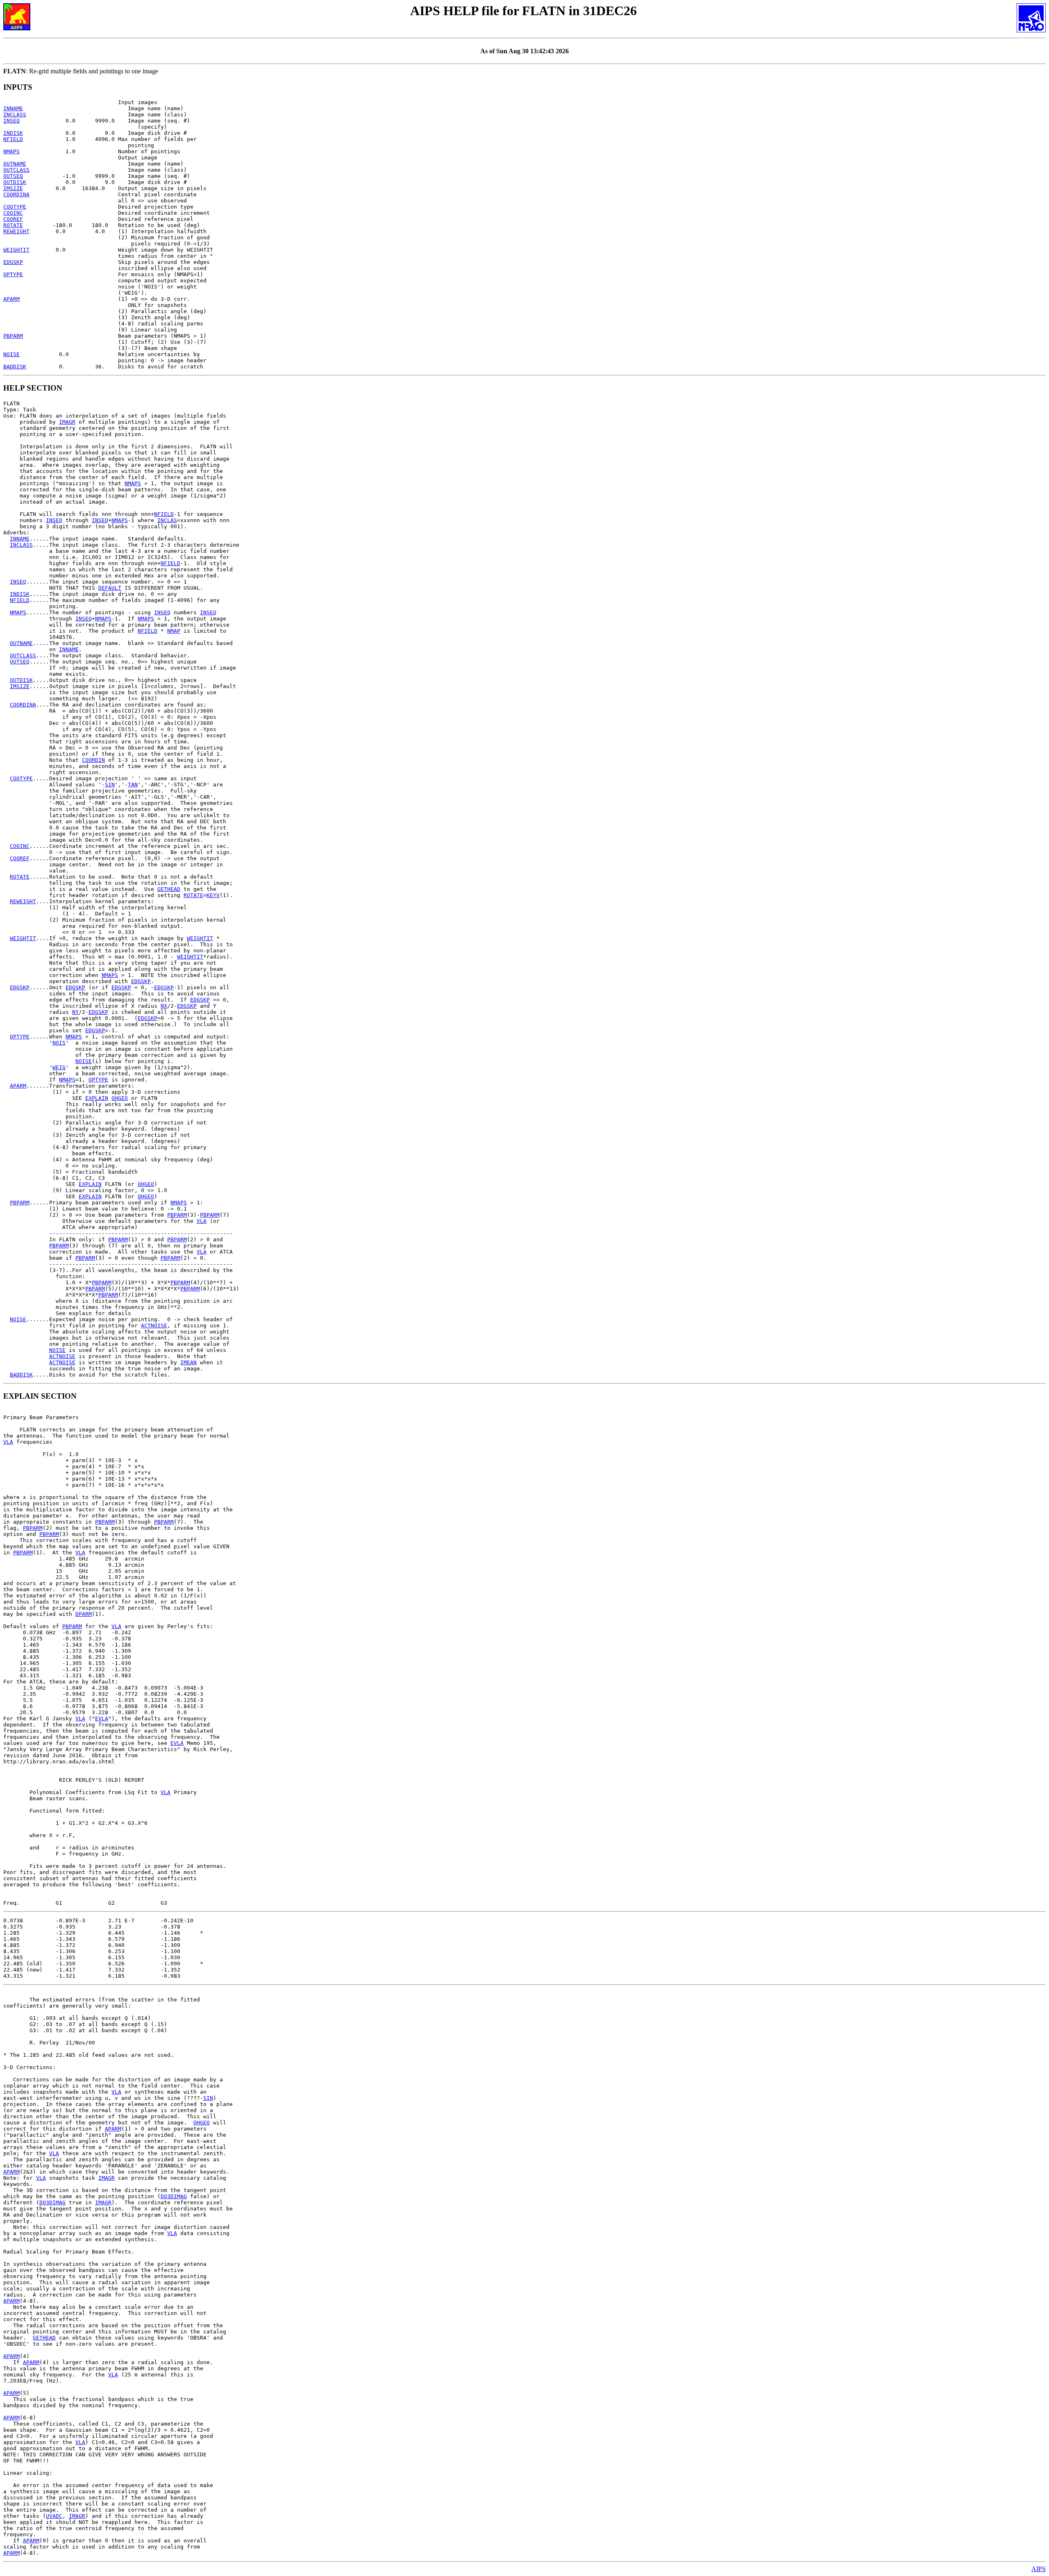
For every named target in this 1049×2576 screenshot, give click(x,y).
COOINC (13, 213)
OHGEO (120, 1098)
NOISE (11, 354)
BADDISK (15, 367)
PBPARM (13, 336)
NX (164, 1006)
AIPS (1039, 2569)
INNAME (13, 108)
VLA (202, 1221)
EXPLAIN (97, 1098)
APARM (11, 299)
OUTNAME (15, 164)
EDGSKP (13, 262)
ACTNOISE (154, 1325)
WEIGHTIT (16, 250)
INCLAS (167, 520)
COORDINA (16, 194)
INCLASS (15, 115)
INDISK (13, 133)
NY (75, 1012)
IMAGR (67, 422)
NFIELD (13, 139)
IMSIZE (13, 188)
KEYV (213, 895)
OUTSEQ (13, 176)
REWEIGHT (16, 231)
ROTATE (13, 225)
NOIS (59, 1043)
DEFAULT (110, 588)
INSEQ (11, 121)
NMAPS (11, 151)
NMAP (174, 631)
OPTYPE (13, 274)
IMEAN (188, 1362)
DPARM (84, 1614)
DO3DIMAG (174, 2196)
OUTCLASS (16, 170)
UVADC (54, 2516)
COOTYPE (15, 207)
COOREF (13, 219)
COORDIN (93, 760)
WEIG (59, 1067)
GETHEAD (169, 889)
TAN (133, 785)
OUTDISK (15, 182)
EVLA (102, 1718)
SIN (110, 785)
